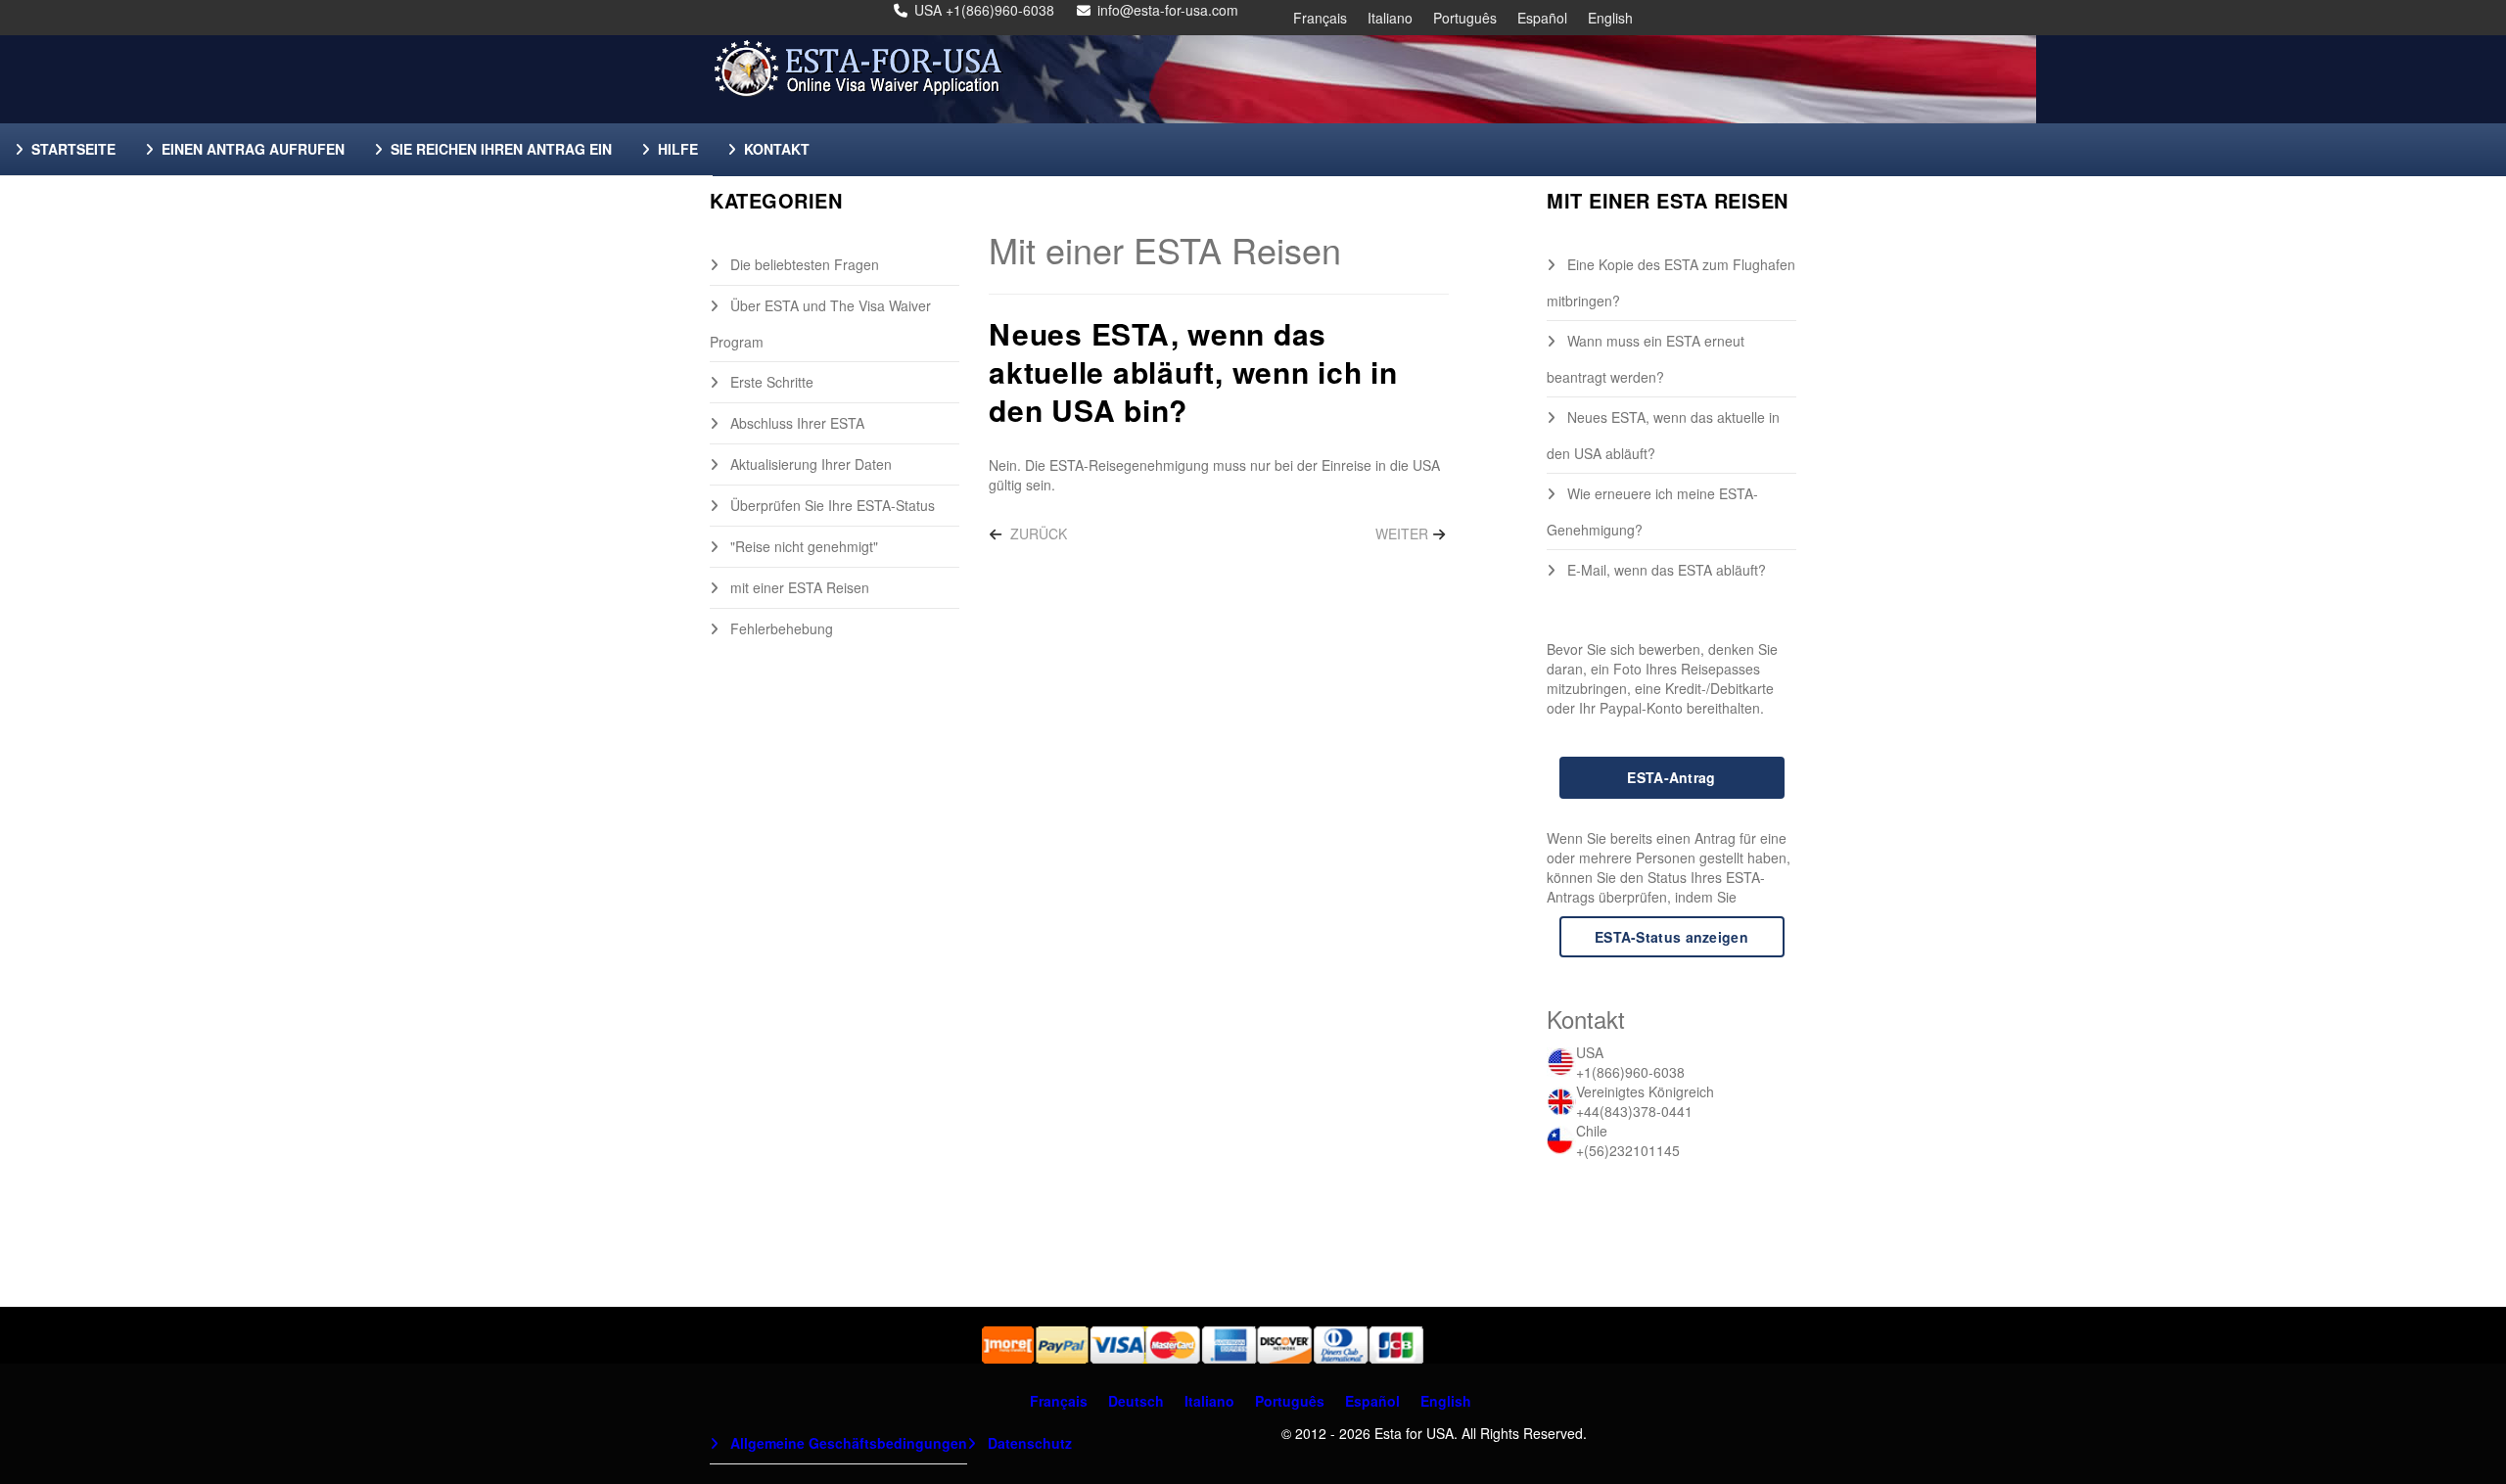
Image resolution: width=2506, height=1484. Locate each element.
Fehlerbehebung (780, 628)
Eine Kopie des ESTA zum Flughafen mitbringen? (1671, 282)
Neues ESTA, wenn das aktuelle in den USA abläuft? (1663, 435)
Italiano (1390, 18)
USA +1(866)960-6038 (984, 10)
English (1610, 18)
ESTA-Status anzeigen (1671, 937)
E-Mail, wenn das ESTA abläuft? (1665, 570)
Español (1542, 18)
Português (1465, 18)
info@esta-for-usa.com (1168, 10)
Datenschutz (1028, 1443)
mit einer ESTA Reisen (798, 587)
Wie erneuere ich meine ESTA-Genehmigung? (1652, 511)
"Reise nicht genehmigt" (802, 546)
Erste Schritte (770, 382)
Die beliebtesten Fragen (803, 264)
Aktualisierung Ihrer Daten (809, 464)
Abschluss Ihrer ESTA (795, 423)
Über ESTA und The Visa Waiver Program (820, 324)
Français (1320, 18)
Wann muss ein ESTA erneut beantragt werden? (1646, 359)
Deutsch (1136, 1401)
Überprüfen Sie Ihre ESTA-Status (831, 505)
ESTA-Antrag (1671, 777)
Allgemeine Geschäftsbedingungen (847, 1443)
